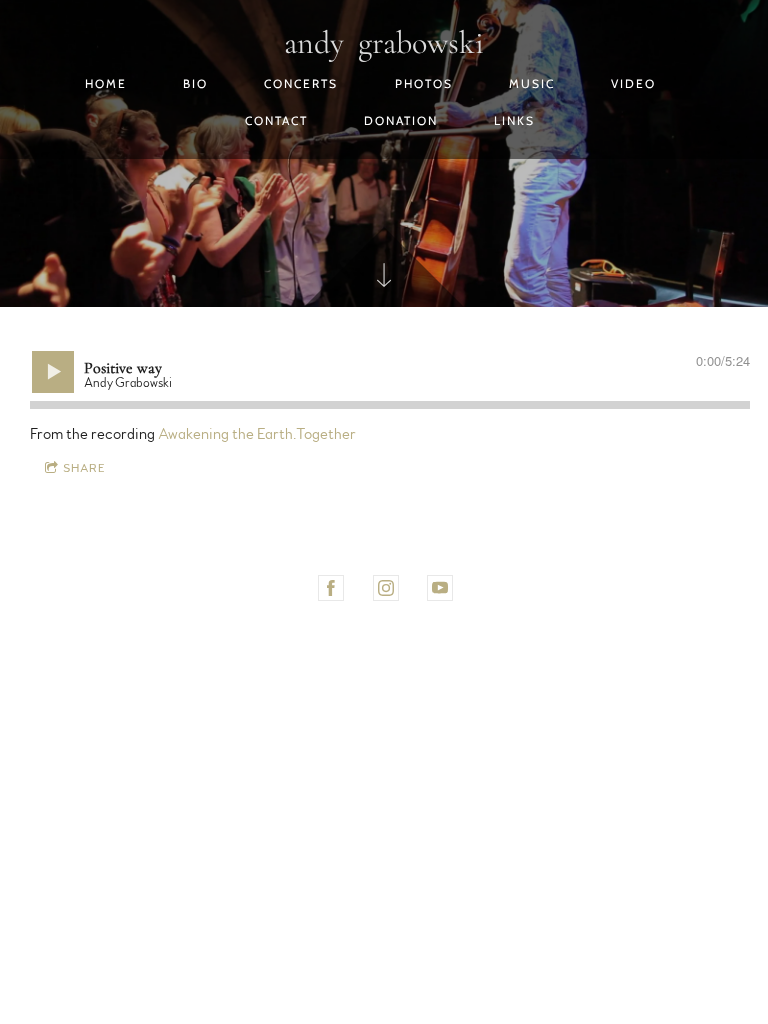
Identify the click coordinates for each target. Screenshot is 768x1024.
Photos (424, 83)
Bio (195, 83)
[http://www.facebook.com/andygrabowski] (331, 588)
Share (84, 468)
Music (532, 83)
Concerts (301, 83)
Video (633, 83)
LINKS (514, 120)
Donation (401, 120)
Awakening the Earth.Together (257, 434)
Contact (276, 120)
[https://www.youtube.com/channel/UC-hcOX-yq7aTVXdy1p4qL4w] (440, 588)
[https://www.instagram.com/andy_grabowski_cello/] (386, 588)
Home (106, 83)
